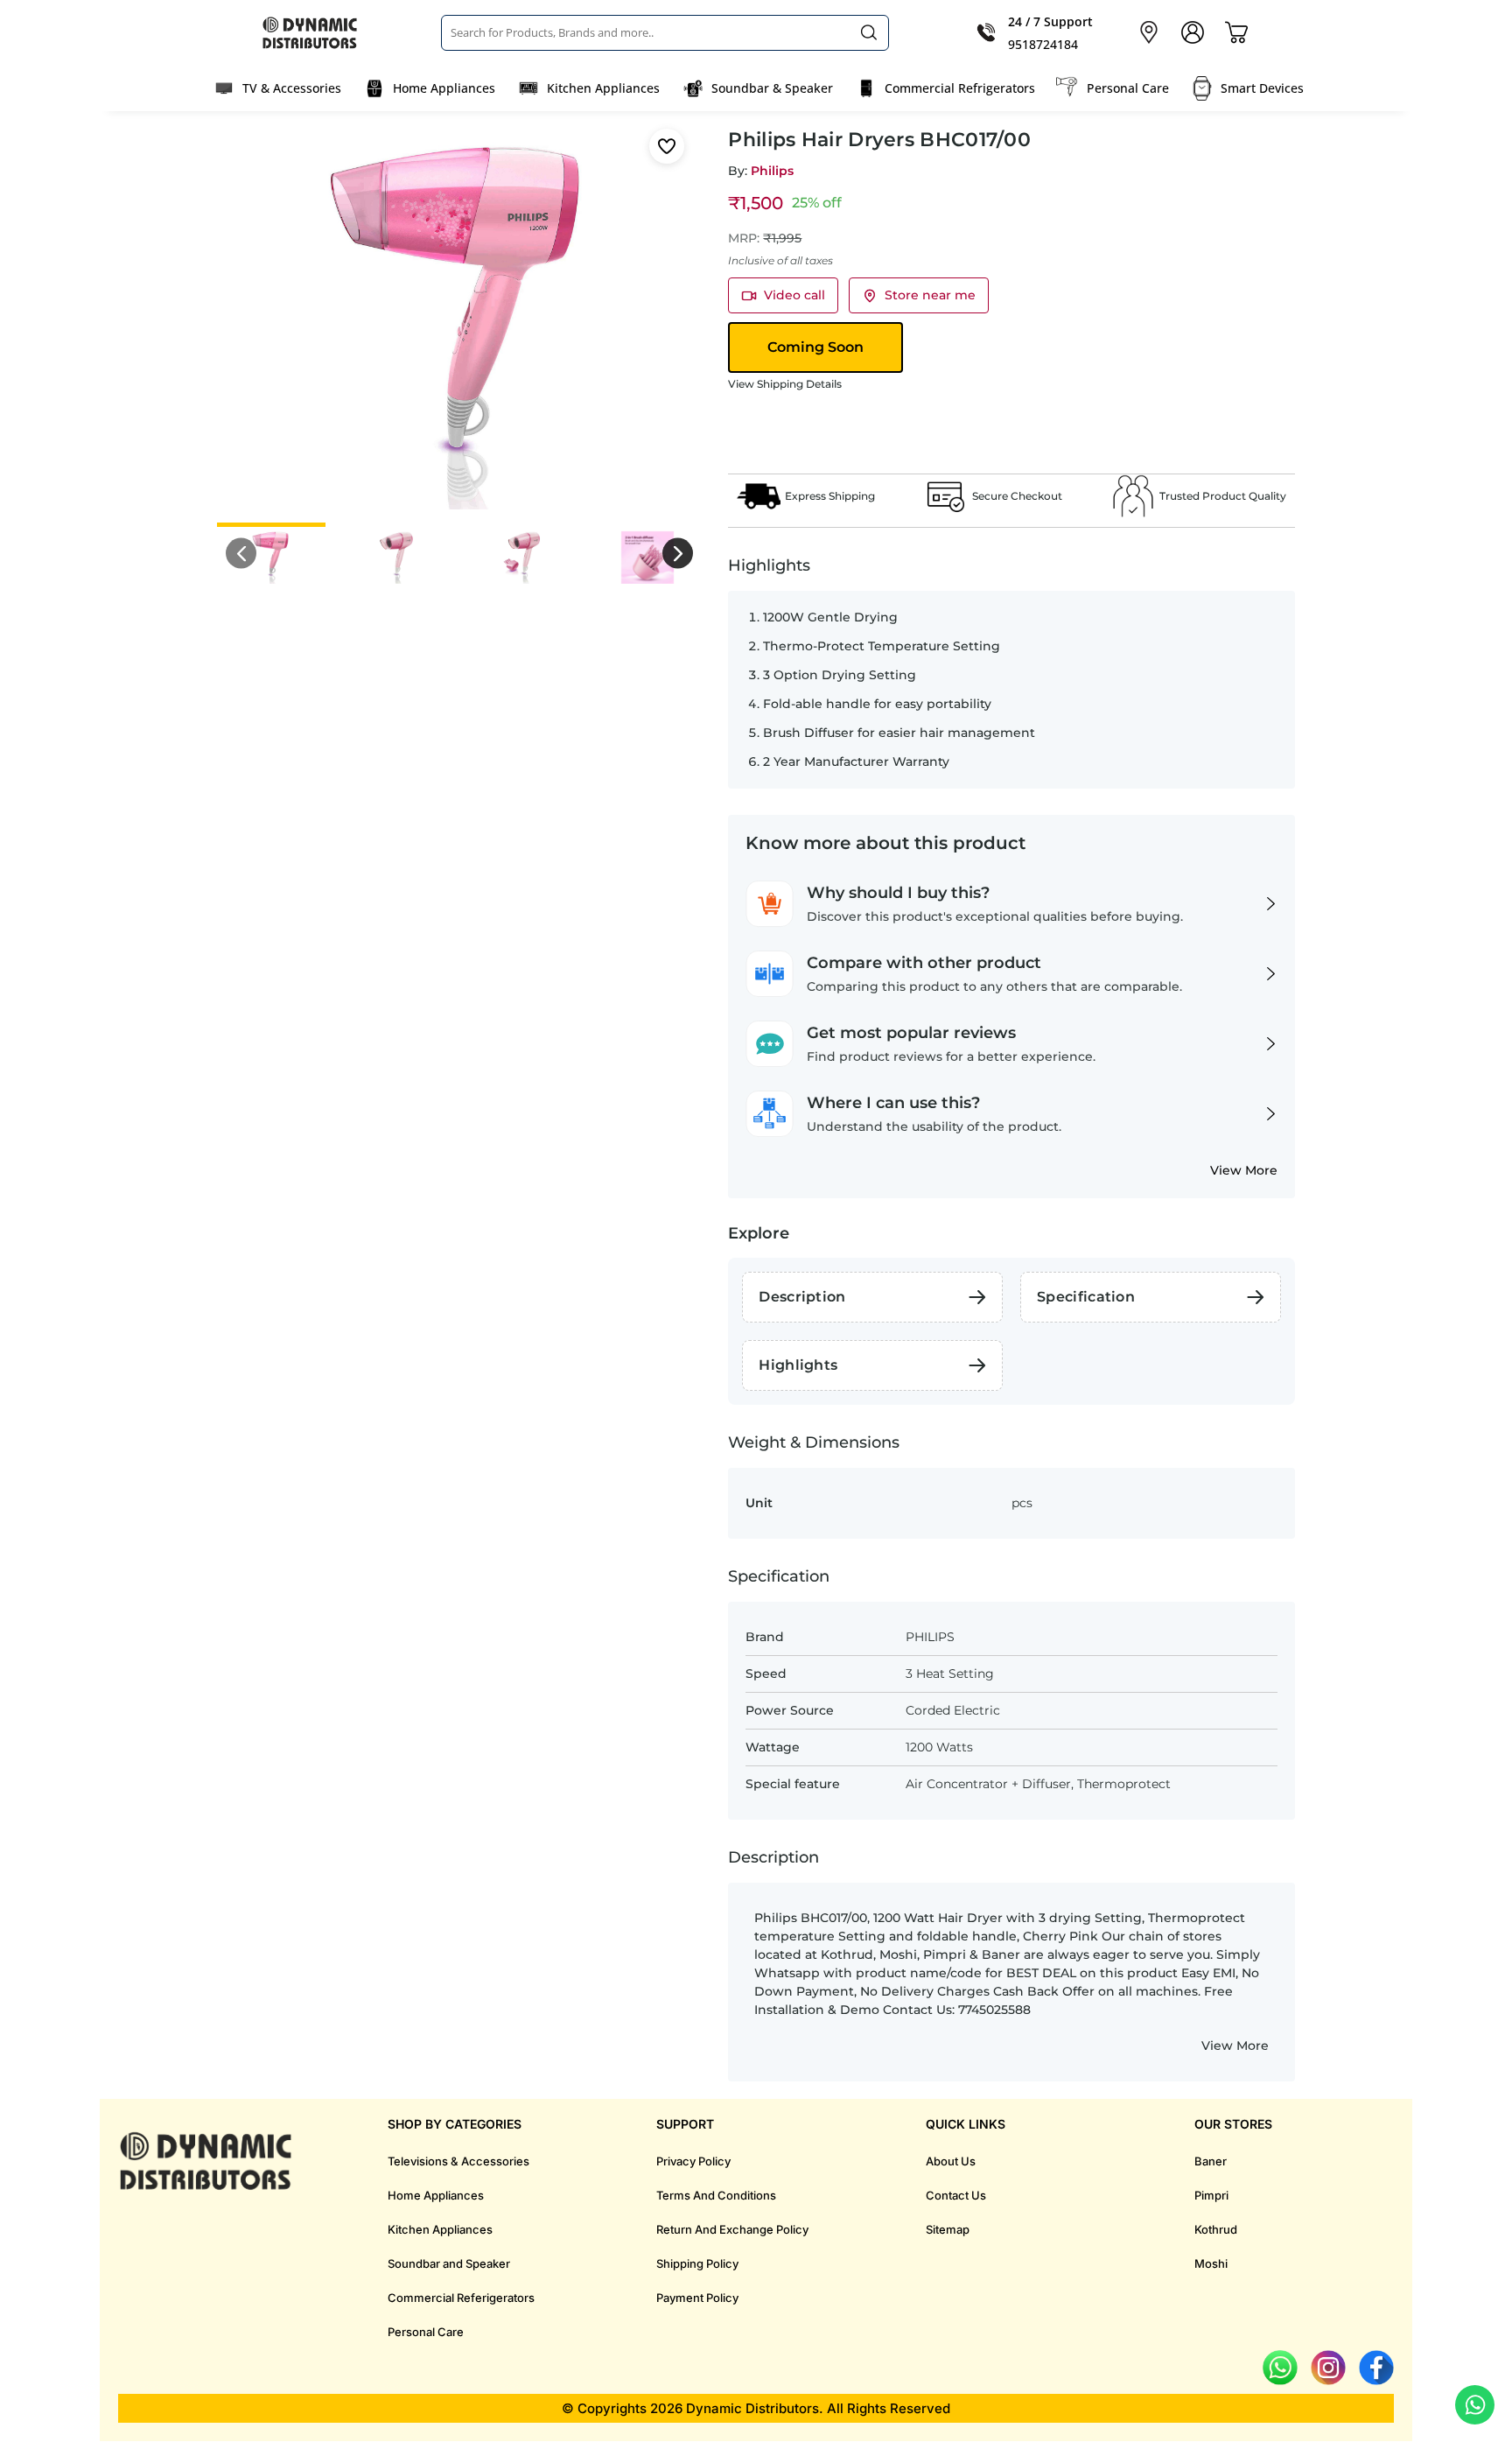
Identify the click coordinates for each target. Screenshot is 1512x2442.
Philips (772, 171)
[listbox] (665, 32)
